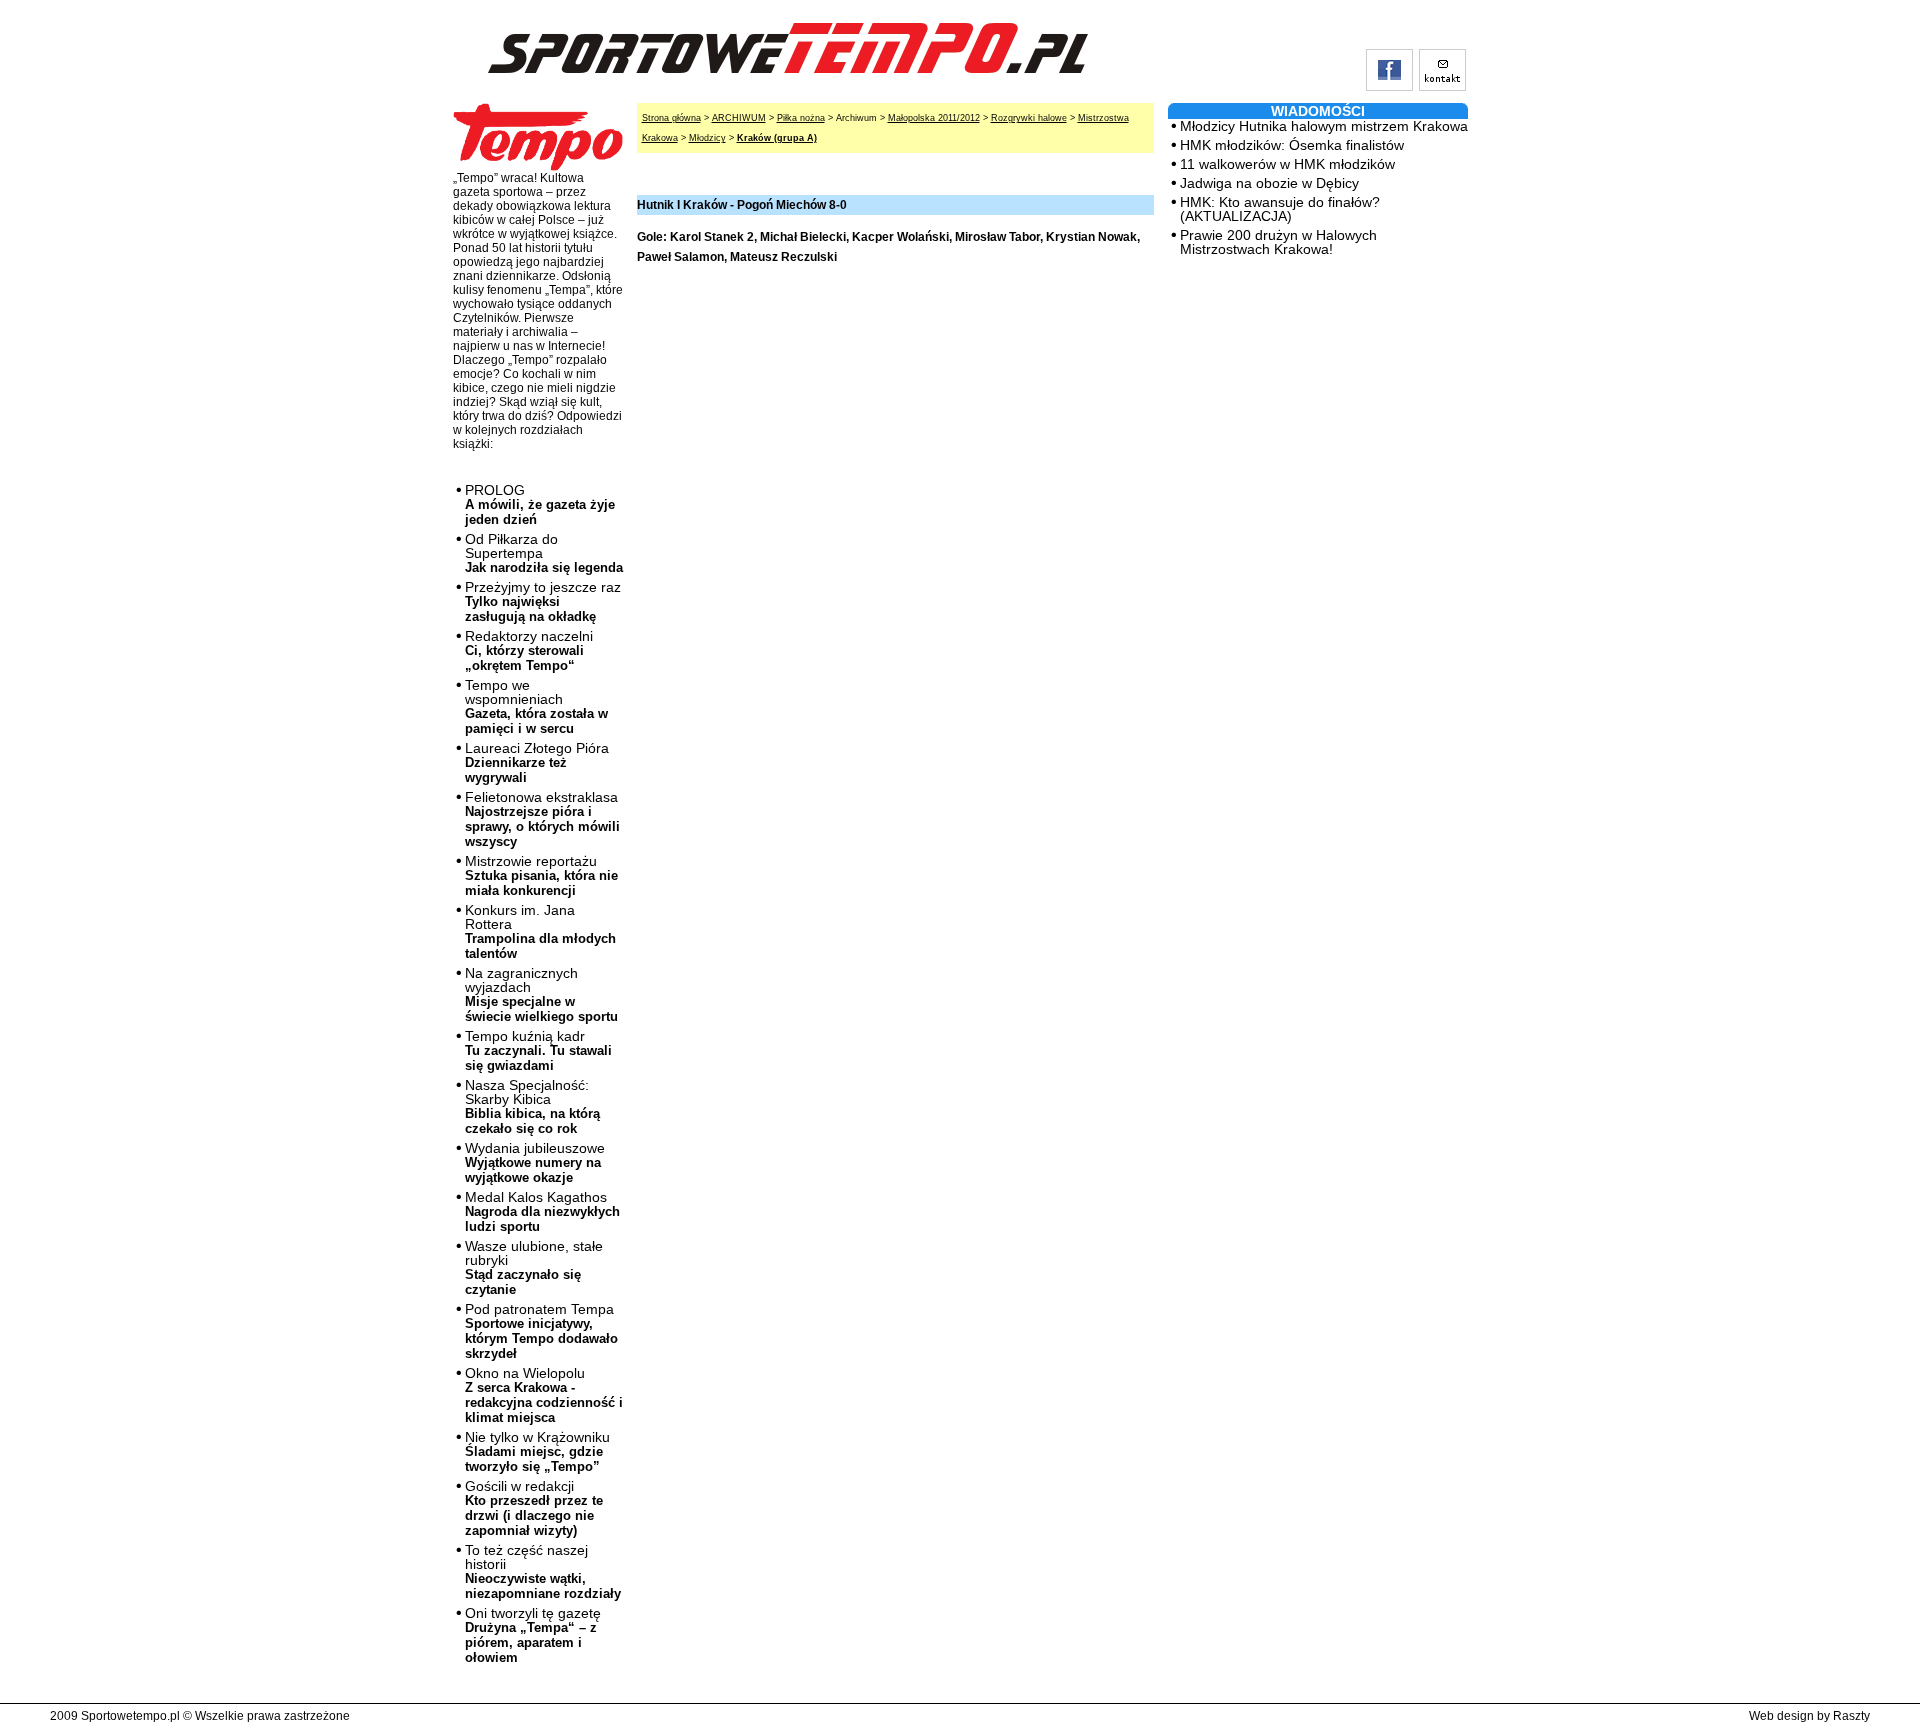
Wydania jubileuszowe (535, 1162)
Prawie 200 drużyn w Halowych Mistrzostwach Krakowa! (1278, 242)
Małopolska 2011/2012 (934, 118)
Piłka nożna (801, 118)
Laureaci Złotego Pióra (537, 762)
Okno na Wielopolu (544, 1395)
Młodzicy (707, 138)
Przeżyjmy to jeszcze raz (543, 601)
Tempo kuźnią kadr (538, 1050)
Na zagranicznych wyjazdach (541, 994)
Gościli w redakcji (534, 1508)
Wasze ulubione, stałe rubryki (534, 1267)
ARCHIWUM (739, 118)
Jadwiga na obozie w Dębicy (1269, 183)
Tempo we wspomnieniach (536, 706)
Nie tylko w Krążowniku (537, 1451)
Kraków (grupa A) (777, 138)
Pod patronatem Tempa (541, 1331)
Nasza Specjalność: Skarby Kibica (532, 1106)
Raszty (1851, 1716)
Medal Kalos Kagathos (542, 1211)
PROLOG (540, 504)
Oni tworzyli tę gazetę (533, 1635)
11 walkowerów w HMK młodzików (1287, 164)
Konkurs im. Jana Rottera (540, 931)
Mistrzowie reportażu (541, 875)
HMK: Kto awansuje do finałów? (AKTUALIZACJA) (1280, 209)
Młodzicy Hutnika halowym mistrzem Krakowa (1324, 126)
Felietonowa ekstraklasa (542, 819)
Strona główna (671, 118)
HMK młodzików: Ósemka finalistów (1292, 145)
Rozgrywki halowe (1029, 118)
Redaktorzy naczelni (529, 650)
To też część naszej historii (543, 1571)
